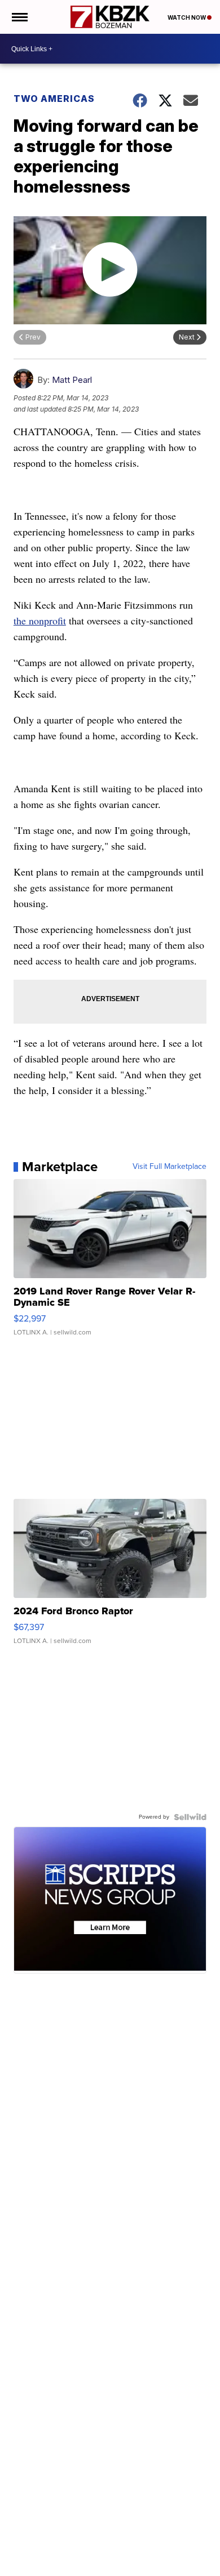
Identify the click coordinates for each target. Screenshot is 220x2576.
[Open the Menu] (19, 17)
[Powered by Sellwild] (190, 1817)
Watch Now (187, 17)
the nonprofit (40, 620)
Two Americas (54, 99)
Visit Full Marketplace (170, 1167)
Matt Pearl (72, 380)
